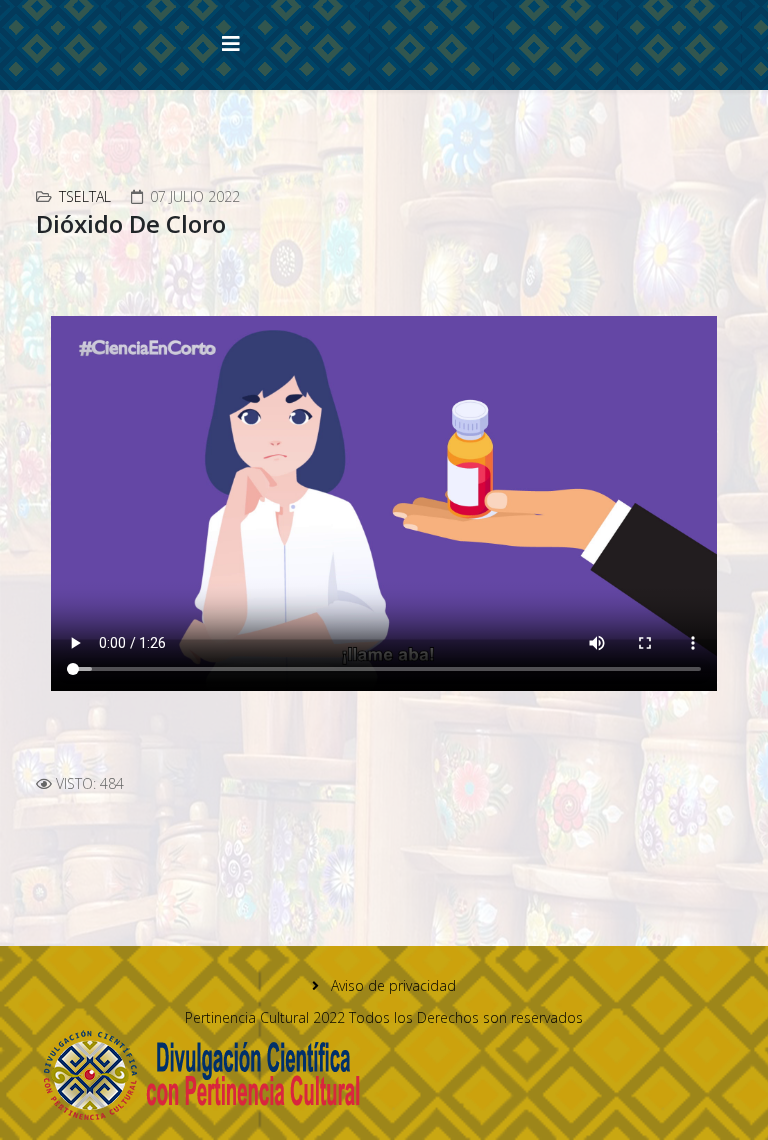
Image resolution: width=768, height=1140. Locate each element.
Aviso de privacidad (391, 985)
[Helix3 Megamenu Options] (231, 43)
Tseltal (85, 196)
